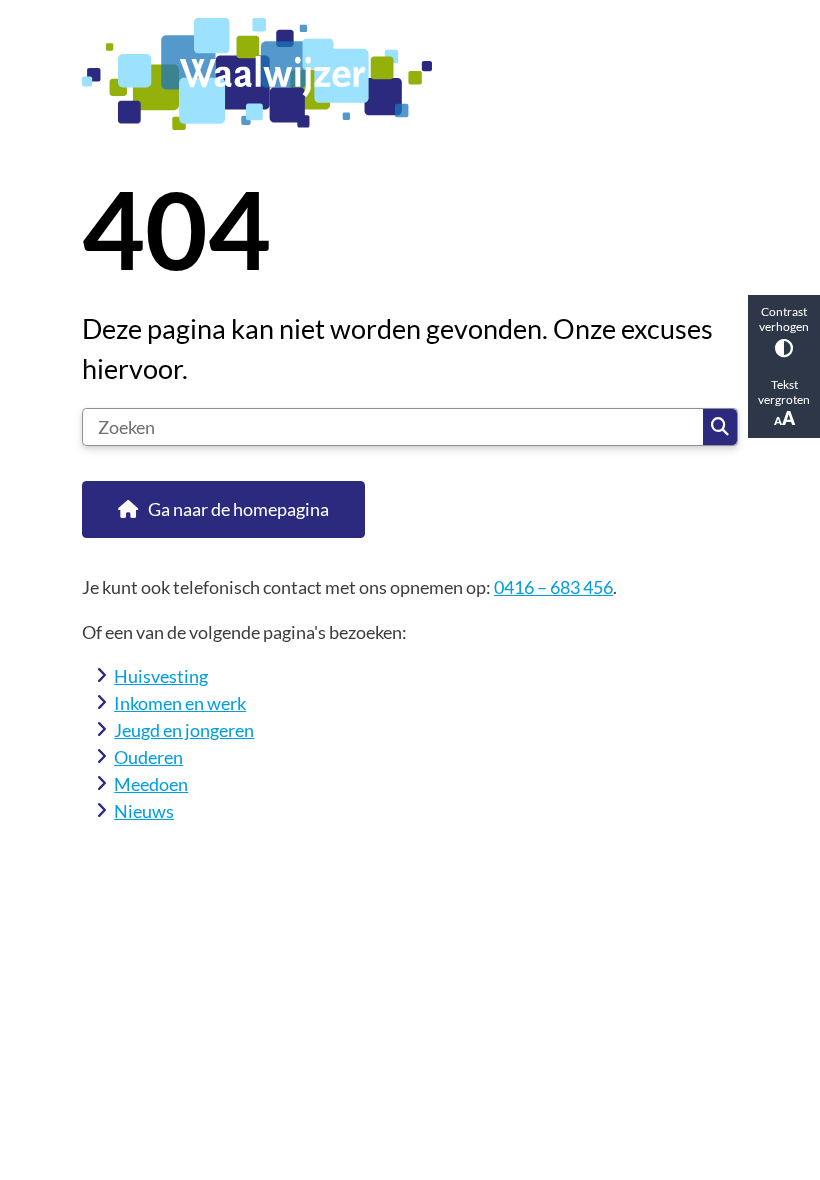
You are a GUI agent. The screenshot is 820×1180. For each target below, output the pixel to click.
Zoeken (720, 427)
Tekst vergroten (784, 392)
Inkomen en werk (180, 703)
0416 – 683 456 (553, 587)
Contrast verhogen (784, 319)
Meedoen (151, 784)
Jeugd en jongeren (184, 730)
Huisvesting (161, 676)
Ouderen (148, 757)
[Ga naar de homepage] (410, 74)
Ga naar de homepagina (238, 509)
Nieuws (144, 811)
